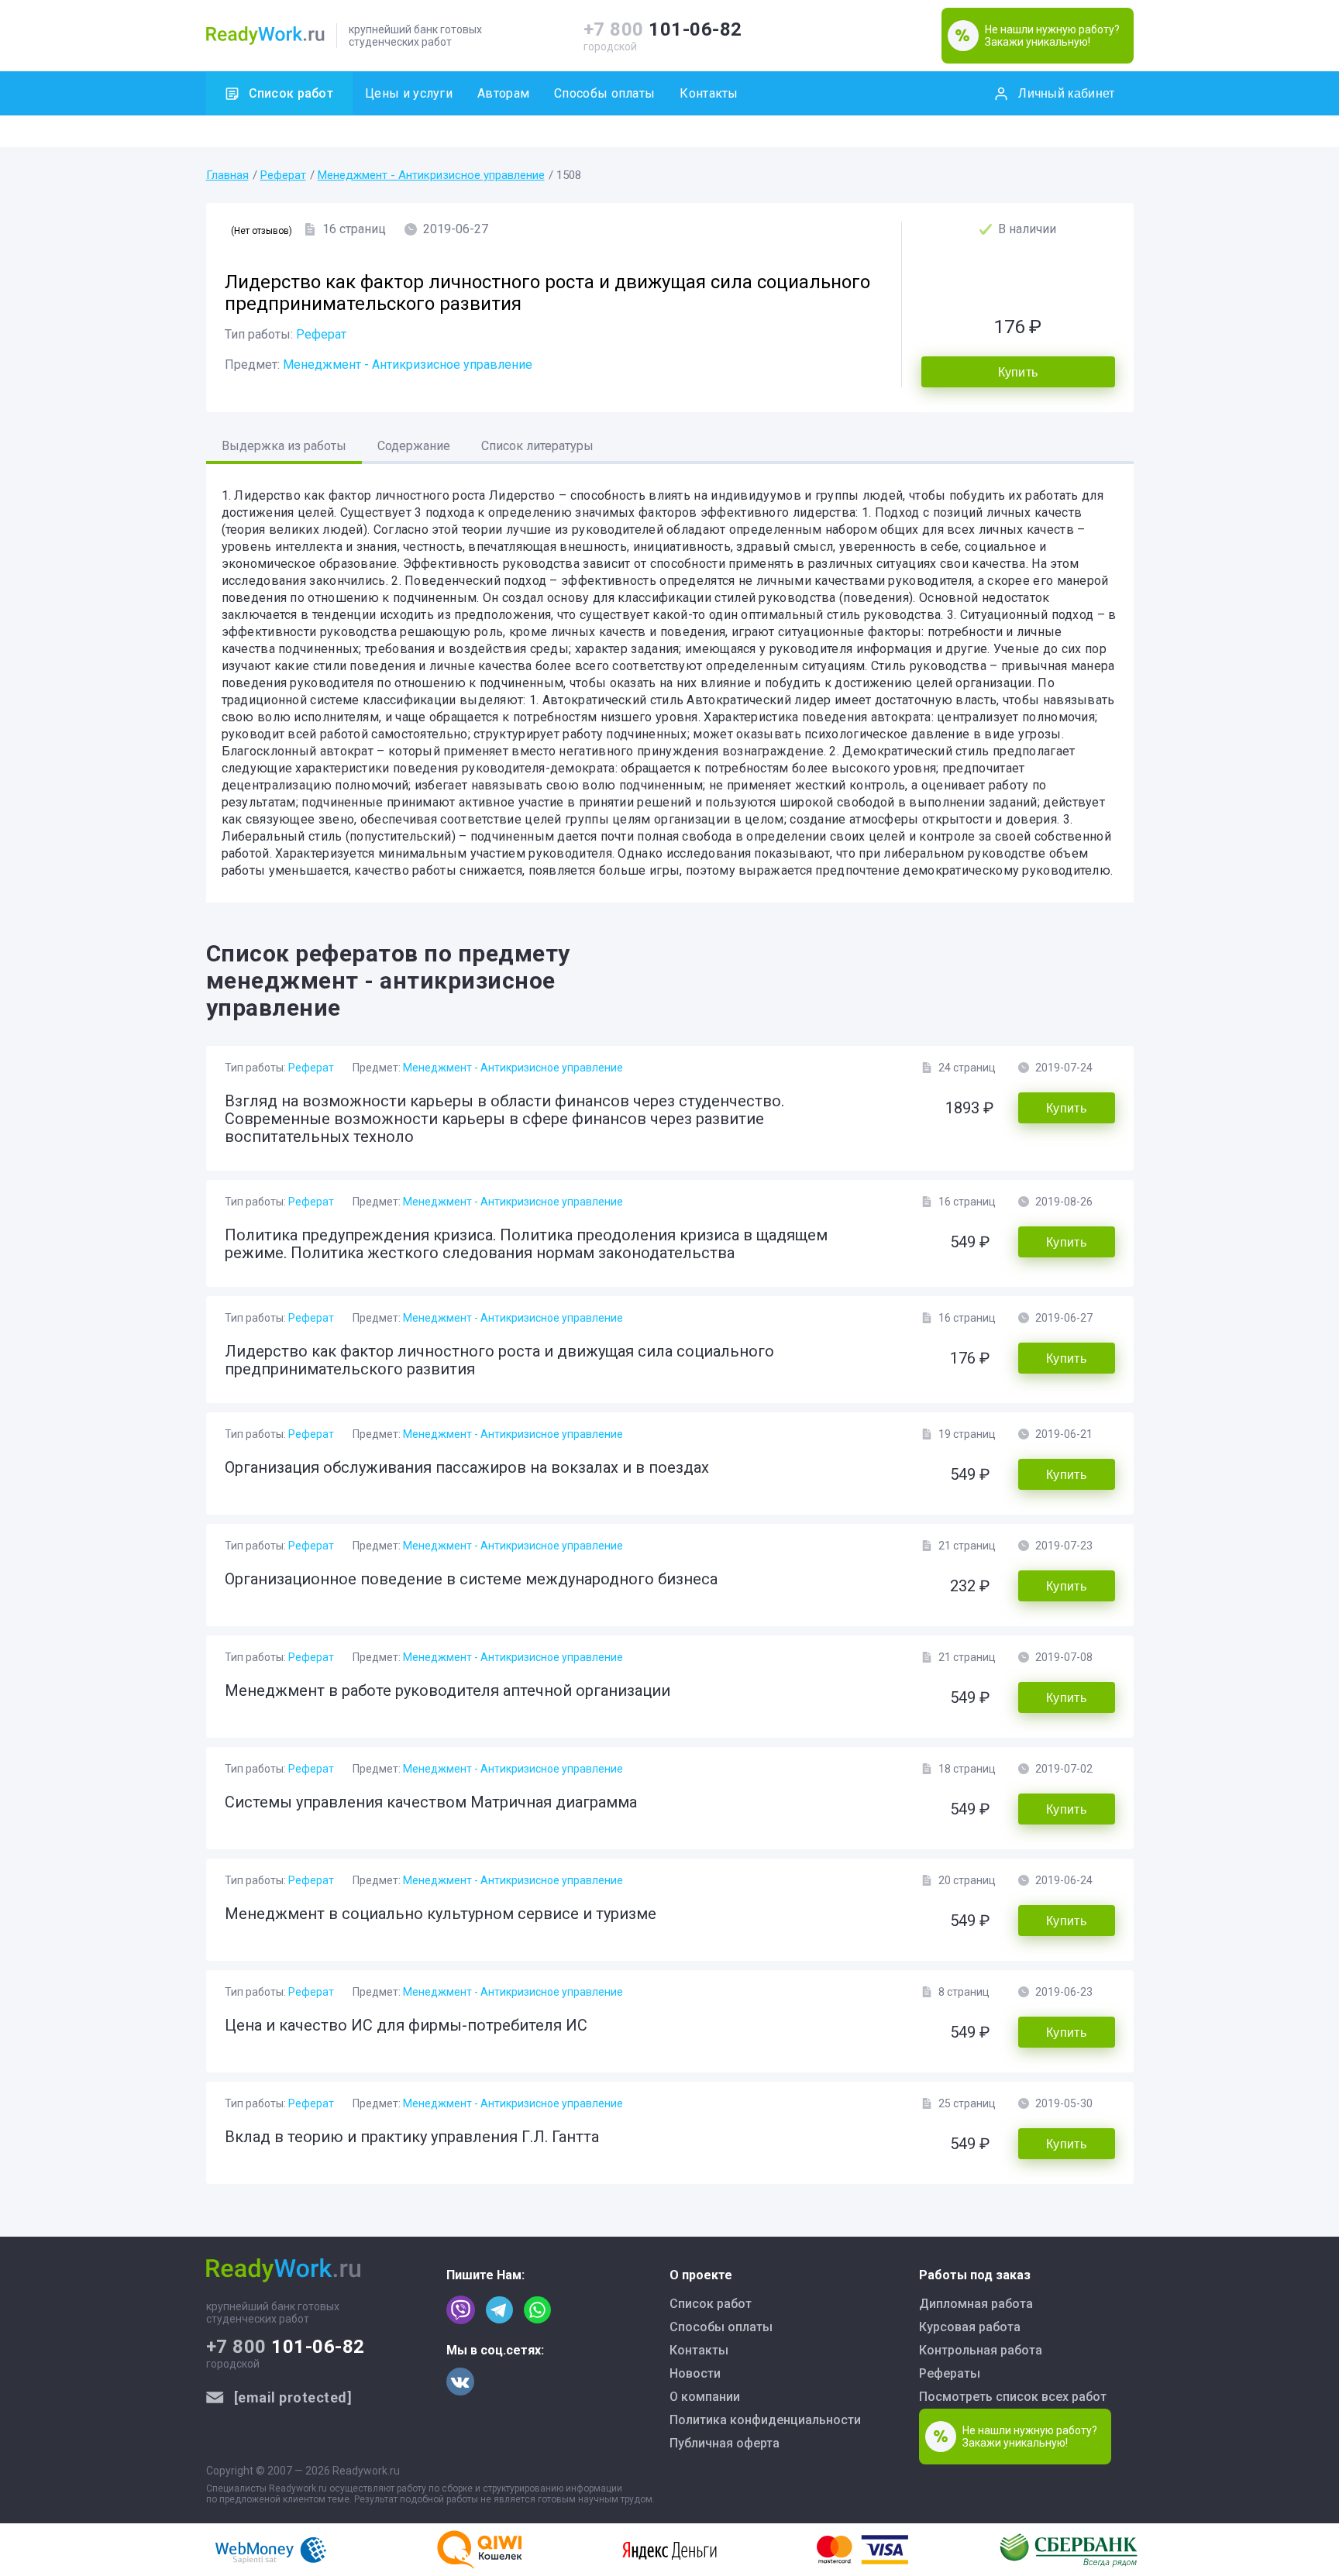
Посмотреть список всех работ (1013, 2397)
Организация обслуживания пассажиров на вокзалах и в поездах (467, 1467)
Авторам (503, 93)
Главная (227, 175)
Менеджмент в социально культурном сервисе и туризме (441, 1914)
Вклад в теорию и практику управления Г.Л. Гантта (412, 2137)
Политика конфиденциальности (765, 2420)
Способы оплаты (604, 93)
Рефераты (950, 2373)
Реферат (283, 175)
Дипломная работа (976, 2304)
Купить (1018, 372)
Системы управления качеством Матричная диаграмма (431, 1802)
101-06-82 (663, 29)
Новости (695, 2373)
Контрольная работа (981, 2350)
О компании (705, 2397)
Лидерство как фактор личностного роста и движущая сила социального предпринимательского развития (499, 1360)
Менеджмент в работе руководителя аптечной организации (447, 1690)
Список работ (291, 93)
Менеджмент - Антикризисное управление (431, 175)
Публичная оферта (725, 2443)
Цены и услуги (409, 93)
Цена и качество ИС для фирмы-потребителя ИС (406, 2025)
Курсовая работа (970, 2327)
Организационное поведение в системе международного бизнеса (471, 1579)
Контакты (709, 93)
